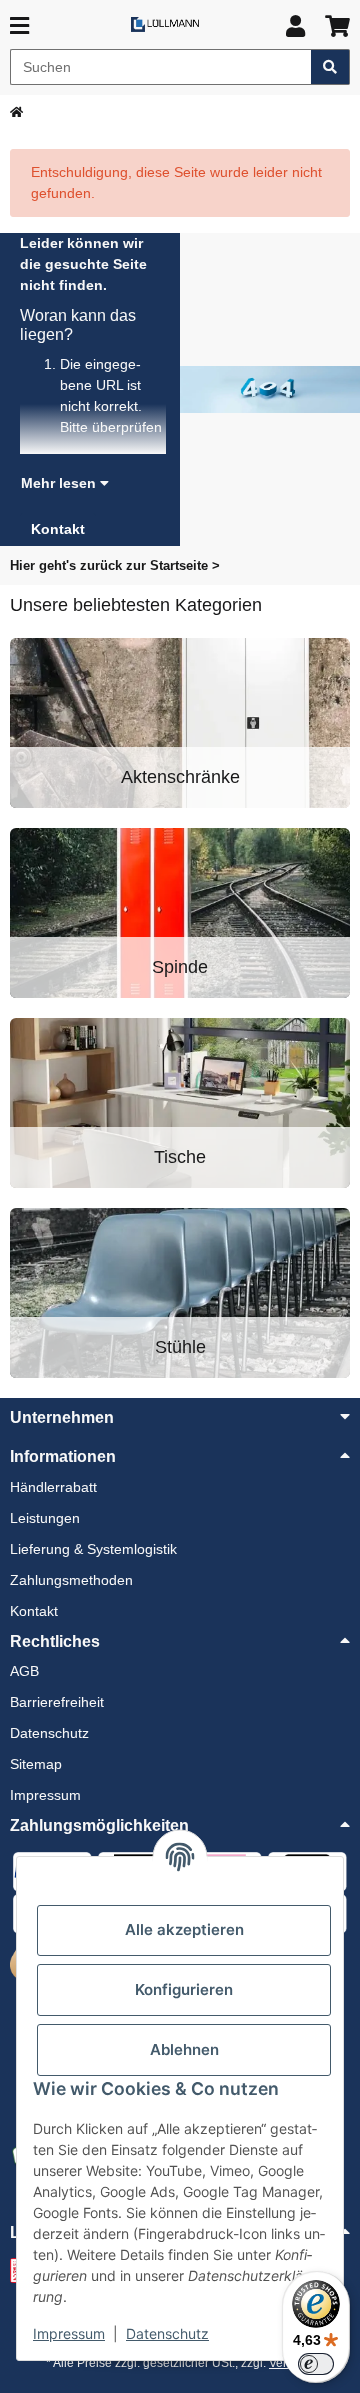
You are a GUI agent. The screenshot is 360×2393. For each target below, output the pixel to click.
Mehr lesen (60, 483)
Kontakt (34, 1611)
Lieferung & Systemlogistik (93, 1549)
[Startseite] (16, 112)
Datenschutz (167, 2333)
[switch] (316, 2364)
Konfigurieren (184, 1989)
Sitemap (36, 1764)
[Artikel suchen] (330, 67)
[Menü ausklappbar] (19, 26)
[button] (295, 26)
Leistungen (45, 1518)
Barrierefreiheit (57, 1702)
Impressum (69, 2333)
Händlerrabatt (53, 1487)
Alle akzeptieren (184, 1929)
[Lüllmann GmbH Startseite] (165, 23)
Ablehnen (184, 2049)
